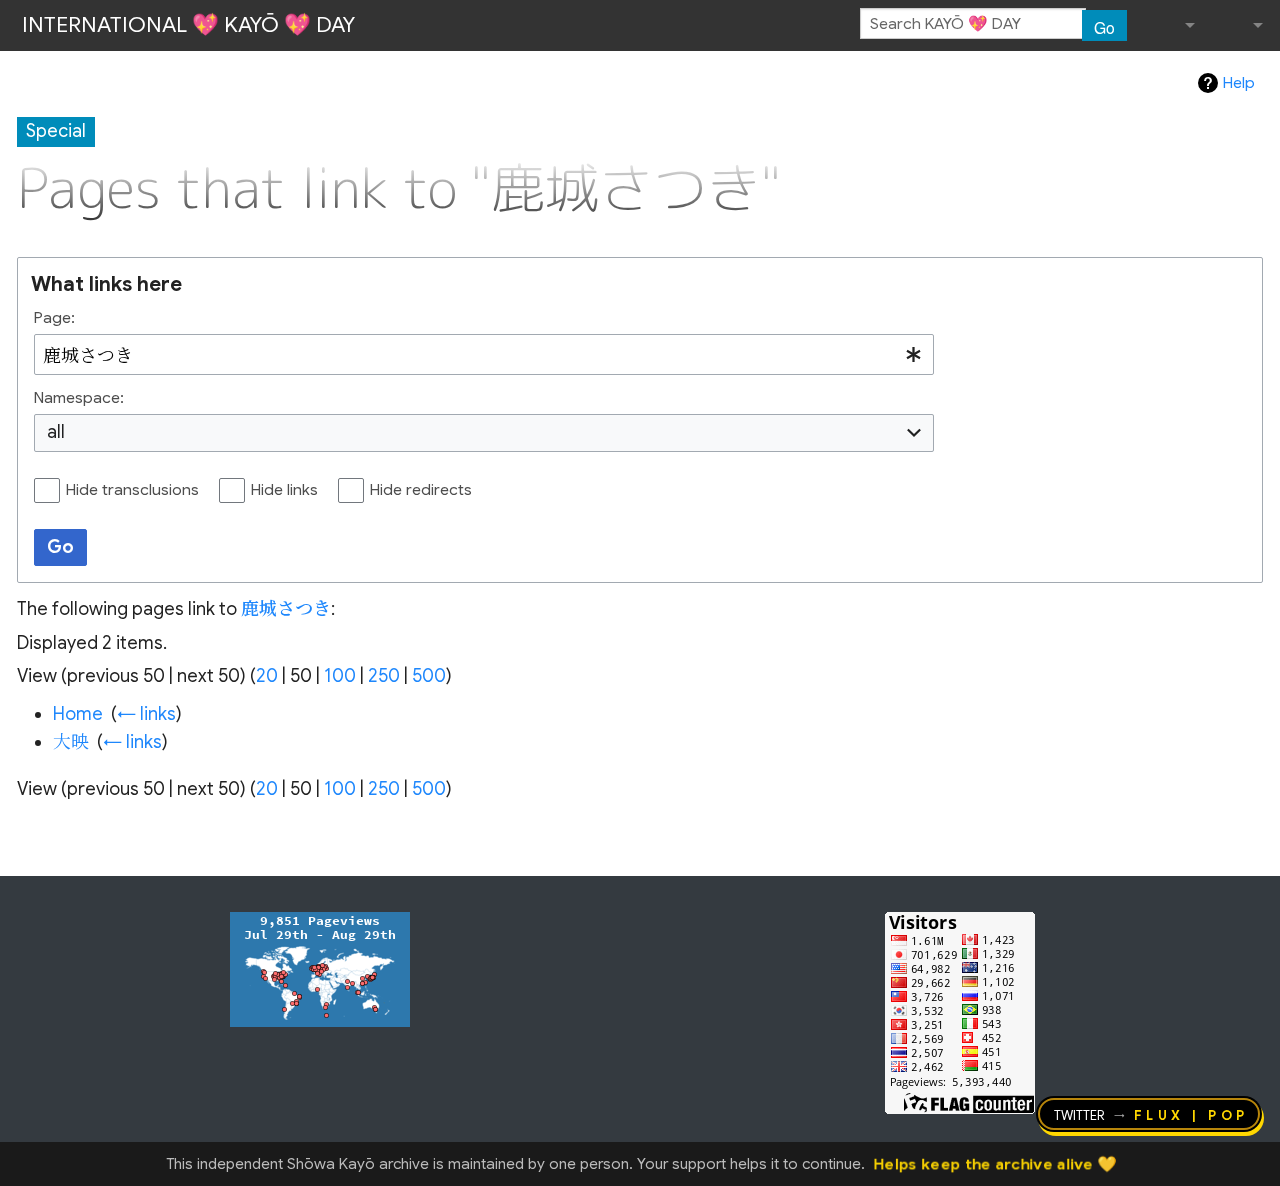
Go (1104, 27)
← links (146, 714)
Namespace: (79, 398)
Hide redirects (421, 490)
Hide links (284, 490)
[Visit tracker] (320, 968)
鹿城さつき (286, 609)
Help (1239, 83)
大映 (71, 742)
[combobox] (484, 355)
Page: (54, 318)
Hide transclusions (132, 490)
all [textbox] (56, 432)
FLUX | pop (1191, 1114)
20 (267, 676)
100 (340, 676)
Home (78, 714)
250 (384, 676)
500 (429, 676)
